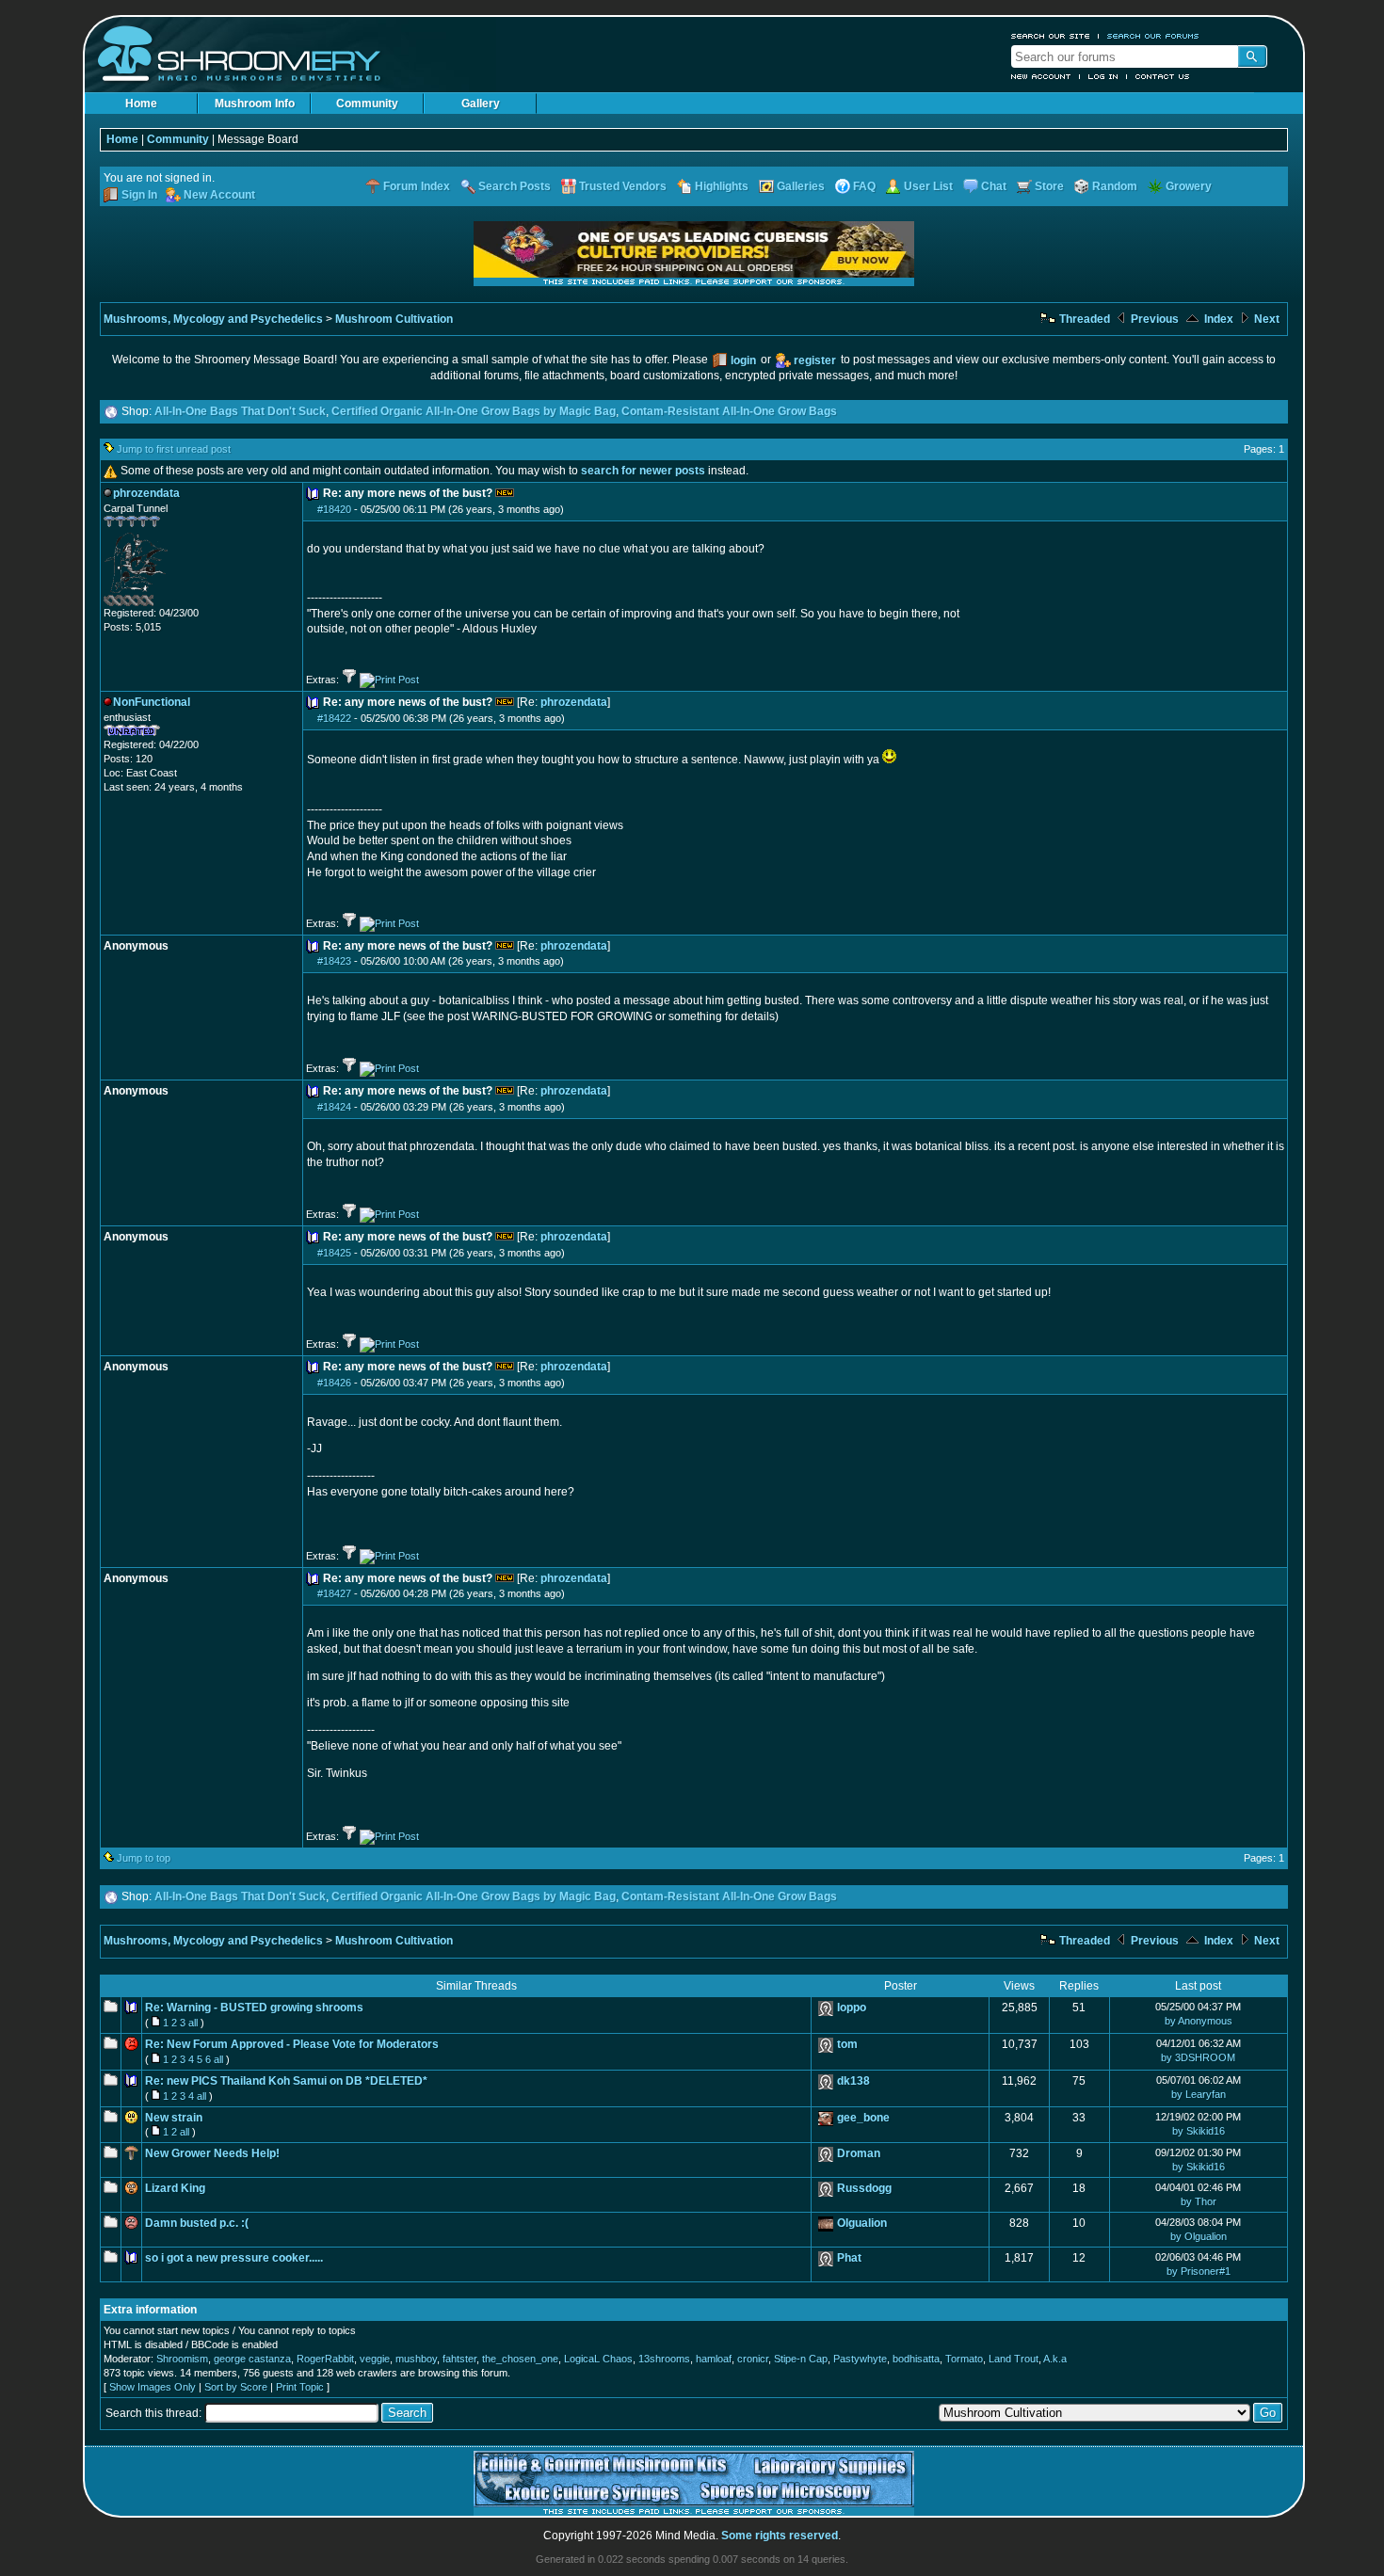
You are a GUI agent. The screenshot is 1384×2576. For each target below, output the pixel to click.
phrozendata (574, 702)
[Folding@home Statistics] (141, 602)
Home (141, 104)
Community (367, 104)
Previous (1153, 319)
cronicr (753, 2359)
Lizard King (175, 2188)
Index (1217, 319)
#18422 (334, 718)
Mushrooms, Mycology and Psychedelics (213, 319)
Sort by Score (236, 2387)
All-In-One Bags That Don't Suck (240, 411)
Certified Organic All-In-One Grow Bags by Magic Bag (474, 411)
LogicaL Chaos (598, 2359)
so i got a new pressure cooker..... (234, 2258)
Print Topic (300, 2387)
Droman (859, 2153)
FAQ (864, 186)
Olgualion (862, 2223)
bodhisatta (916, 2359)
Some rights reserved (780, 2536)
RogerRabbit (325, 2359)
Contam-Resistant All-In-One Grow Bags (729, 411)
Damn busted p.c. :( (197, 2223)
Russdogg (864, 2188)
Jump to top (144, 1858)
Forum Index (417, 186)
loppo (852, 2008)
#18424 (334, 1107)
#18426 (334, 1383)
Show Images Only (153, 2387)
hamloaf (714, 2359)
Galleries (801, 186)
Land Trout (1014, 2359)
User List (928, 186)
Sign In (139, 195)
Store (1049, 186)
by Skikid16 (1199, 2131)
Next (1265, 319)
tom (847, 2044)
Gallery (481, 104)
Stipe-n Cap (801, 2359)
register (815, 360)
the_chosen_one (520, 2359)
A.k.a (1055, 2359)
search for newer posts (643, 471)
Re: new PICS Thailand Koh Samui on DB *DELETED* (286, 2081)
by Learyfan (1199, 2094)
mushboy (416, 2359)
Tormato (964, 2359)
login (743, 360)
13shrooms (664, 2359)
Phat (849, 2258)
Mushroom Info (255, 104)
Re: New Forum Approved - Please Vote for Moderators (292, 2044)
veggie (375, 2359)
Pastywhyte (860, 2359)
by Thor (1199, 2201)
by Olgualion (1199, 2236)
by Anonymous (1199, 2021)
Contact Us (1163, 76)
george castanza (252, 2359)
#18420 (334, 509)
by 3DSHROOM (1198, 2057)
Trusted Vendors (623, 186)
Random (1115, 186)
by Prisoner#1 (1199, 2271)
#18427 (334, 1593)
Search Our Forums (1153, 36)
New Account (1041, 76)
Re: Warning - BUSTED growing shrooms (254, 2008)
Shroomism (182, 2359)
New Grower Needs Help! (212, 2153)
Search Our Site (1051, 36)
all (193, 2023)
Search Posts (515, 186)
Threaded (1083, 319)
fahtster (459, 2359)
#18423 (334, 961)
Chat (994, 186)
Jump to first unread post (174, 449)
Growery (1189, 186)
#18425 (334, 1253)
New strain (174, 2118)
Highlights (722, 186)
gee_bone (863, 2118)
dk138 (853, 2081)
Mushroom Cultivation (394, 319)
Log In (1103, 76)
